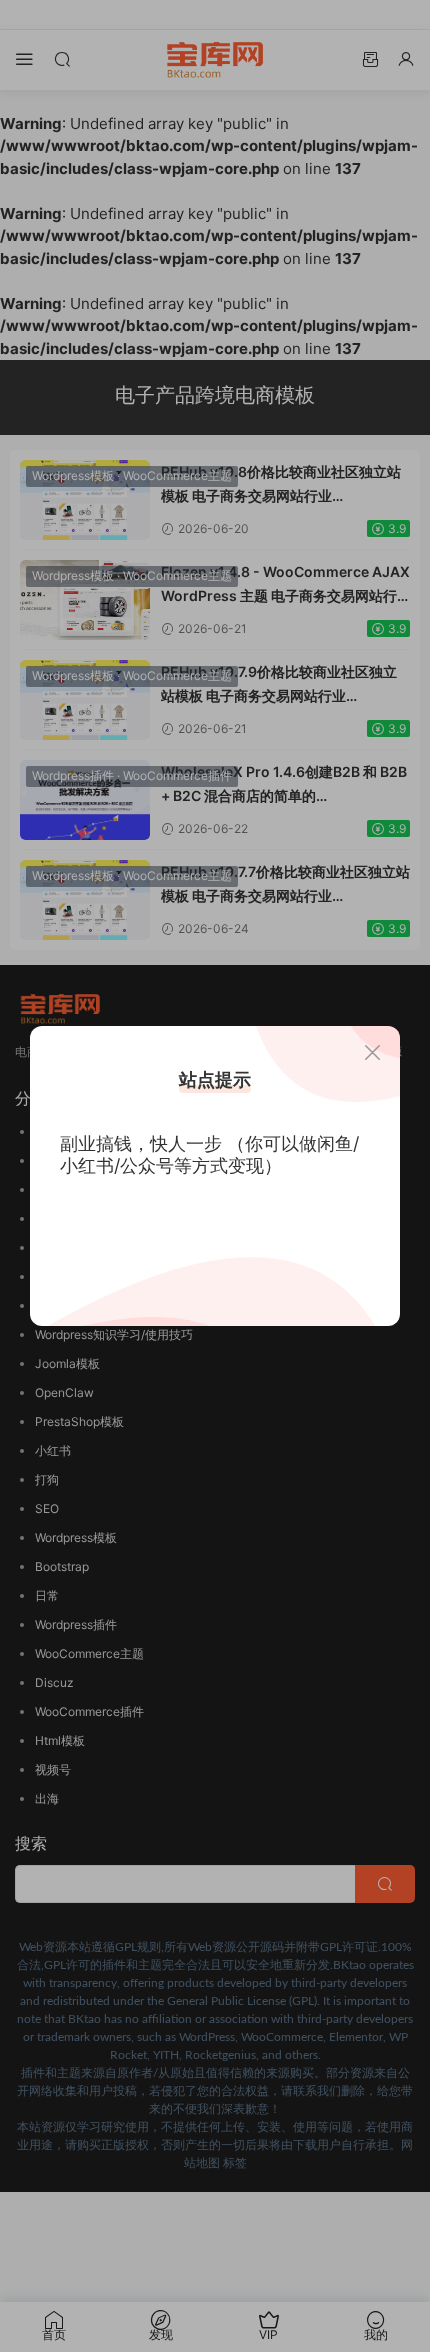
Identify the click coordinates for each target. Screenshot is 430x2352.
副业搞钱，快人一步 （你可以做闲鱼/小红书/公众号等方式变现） (209, 1154)
